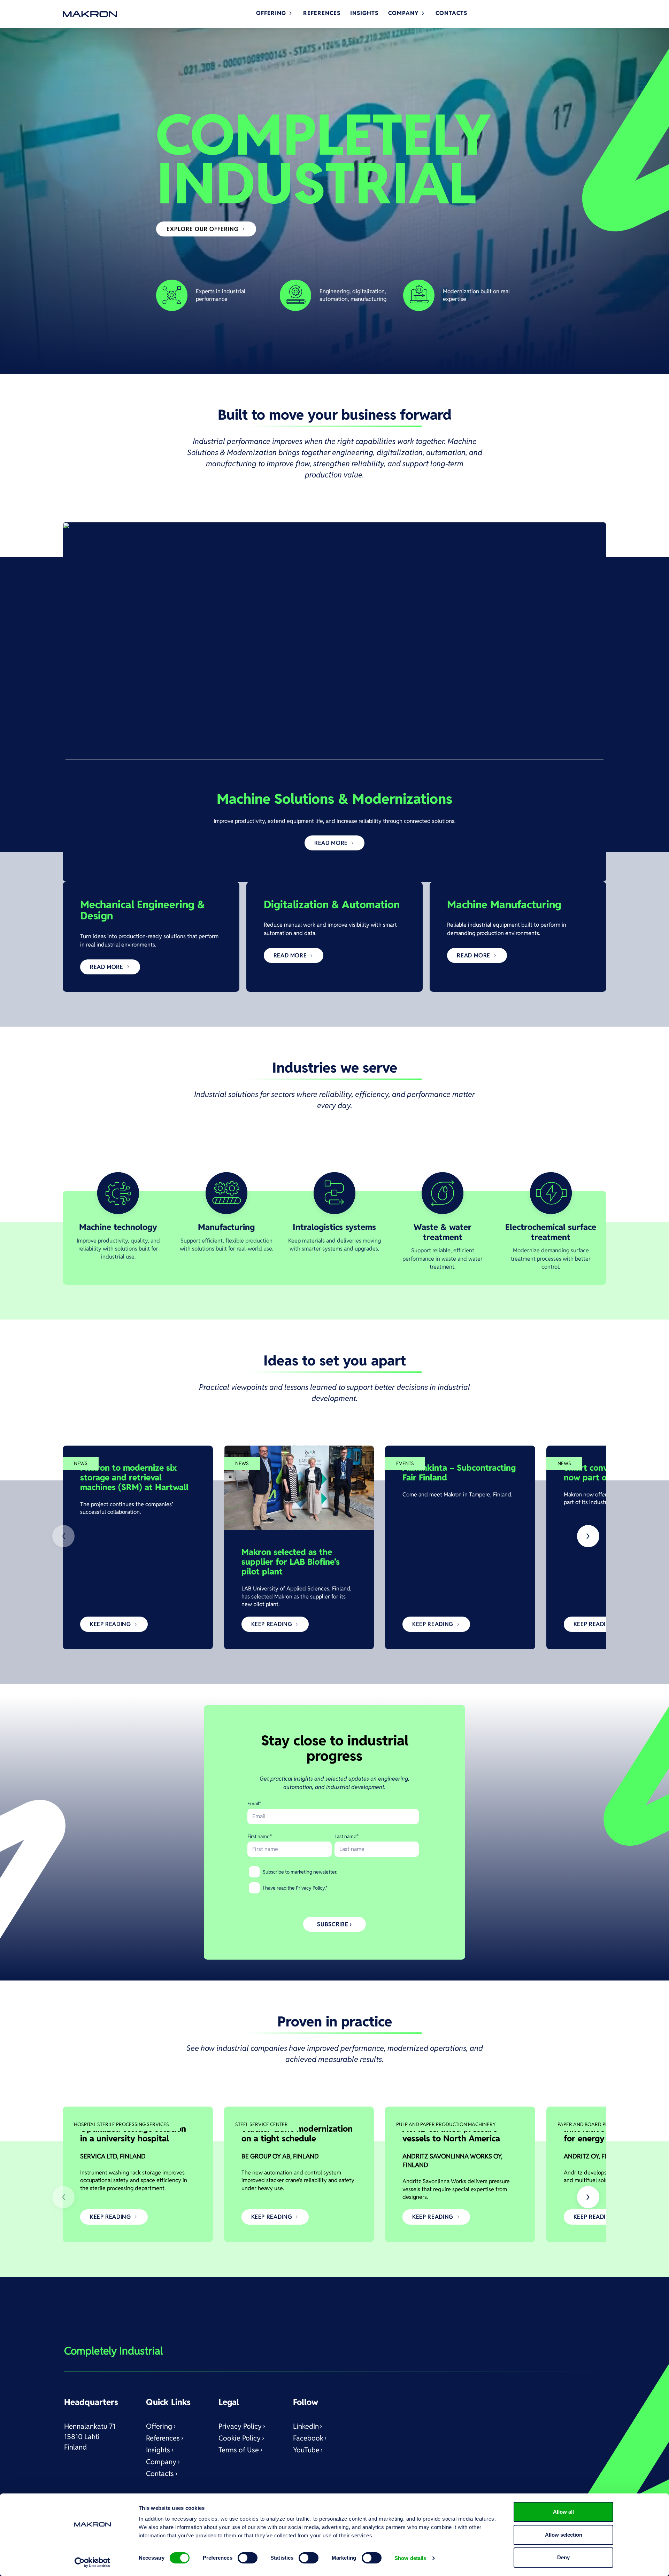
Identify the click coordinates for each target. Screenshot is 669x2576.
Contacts (160, 2474)
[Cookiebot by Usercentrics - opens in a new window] (93, 2562)
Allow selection (564, 2535)
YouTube (306, 2450)
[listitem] (138, 1547)
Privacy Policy (310, 1888)
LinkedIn (306, 2426)
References (163, 2438)
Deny (563, 2557)
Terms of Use (239, 2450)
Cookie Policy (240, 2438)
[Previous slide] (63, 1536)
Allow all (563, 2512)
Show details (410, 2558)
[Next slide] (588, 1536)
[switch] (248, 2558)
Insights (158, 2450)
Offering (159, 2426)
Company (161, 2462)
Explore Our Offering (203, 229)
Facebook (308, 2438)
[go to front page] (90, 14)
